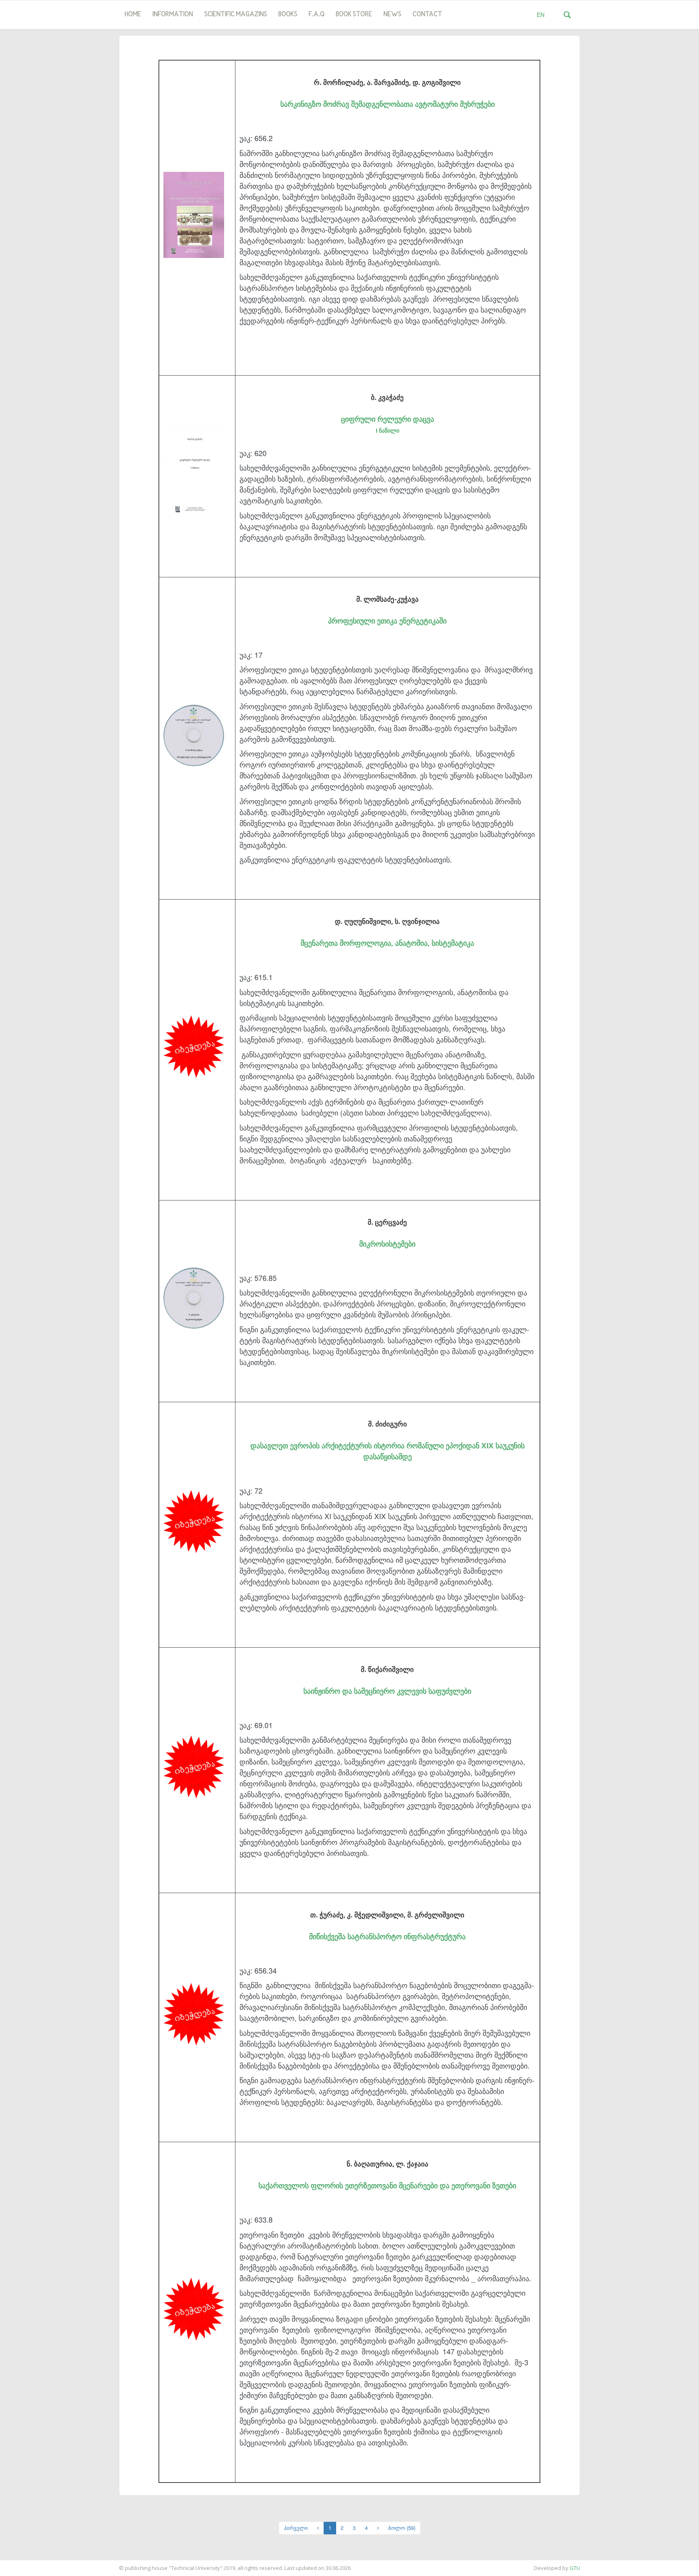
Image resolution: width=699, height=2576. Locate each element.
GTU (575, 2568)
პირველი (296, 2528)
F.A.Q (317, 15)
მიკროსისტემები (387, 1244)
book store (354, 15)
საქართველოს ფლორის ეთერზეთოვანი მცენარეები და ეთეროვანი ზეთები (387, 2185)
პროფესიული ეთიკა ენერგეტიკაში (387, 621)
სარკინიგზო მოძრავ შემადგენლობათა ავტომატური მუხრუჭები (388, 104)
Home (133, 15)
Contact (427, 15)
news (392, 15)
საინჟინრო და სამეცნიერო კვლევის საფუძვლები (387, 1691)
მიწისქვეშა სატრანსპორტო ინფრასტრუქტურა (387, 1936)
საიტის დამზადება (24, 2564)
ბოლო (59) (402, 2528)
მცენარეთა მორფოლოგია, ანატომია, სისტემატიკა (387, 943)
